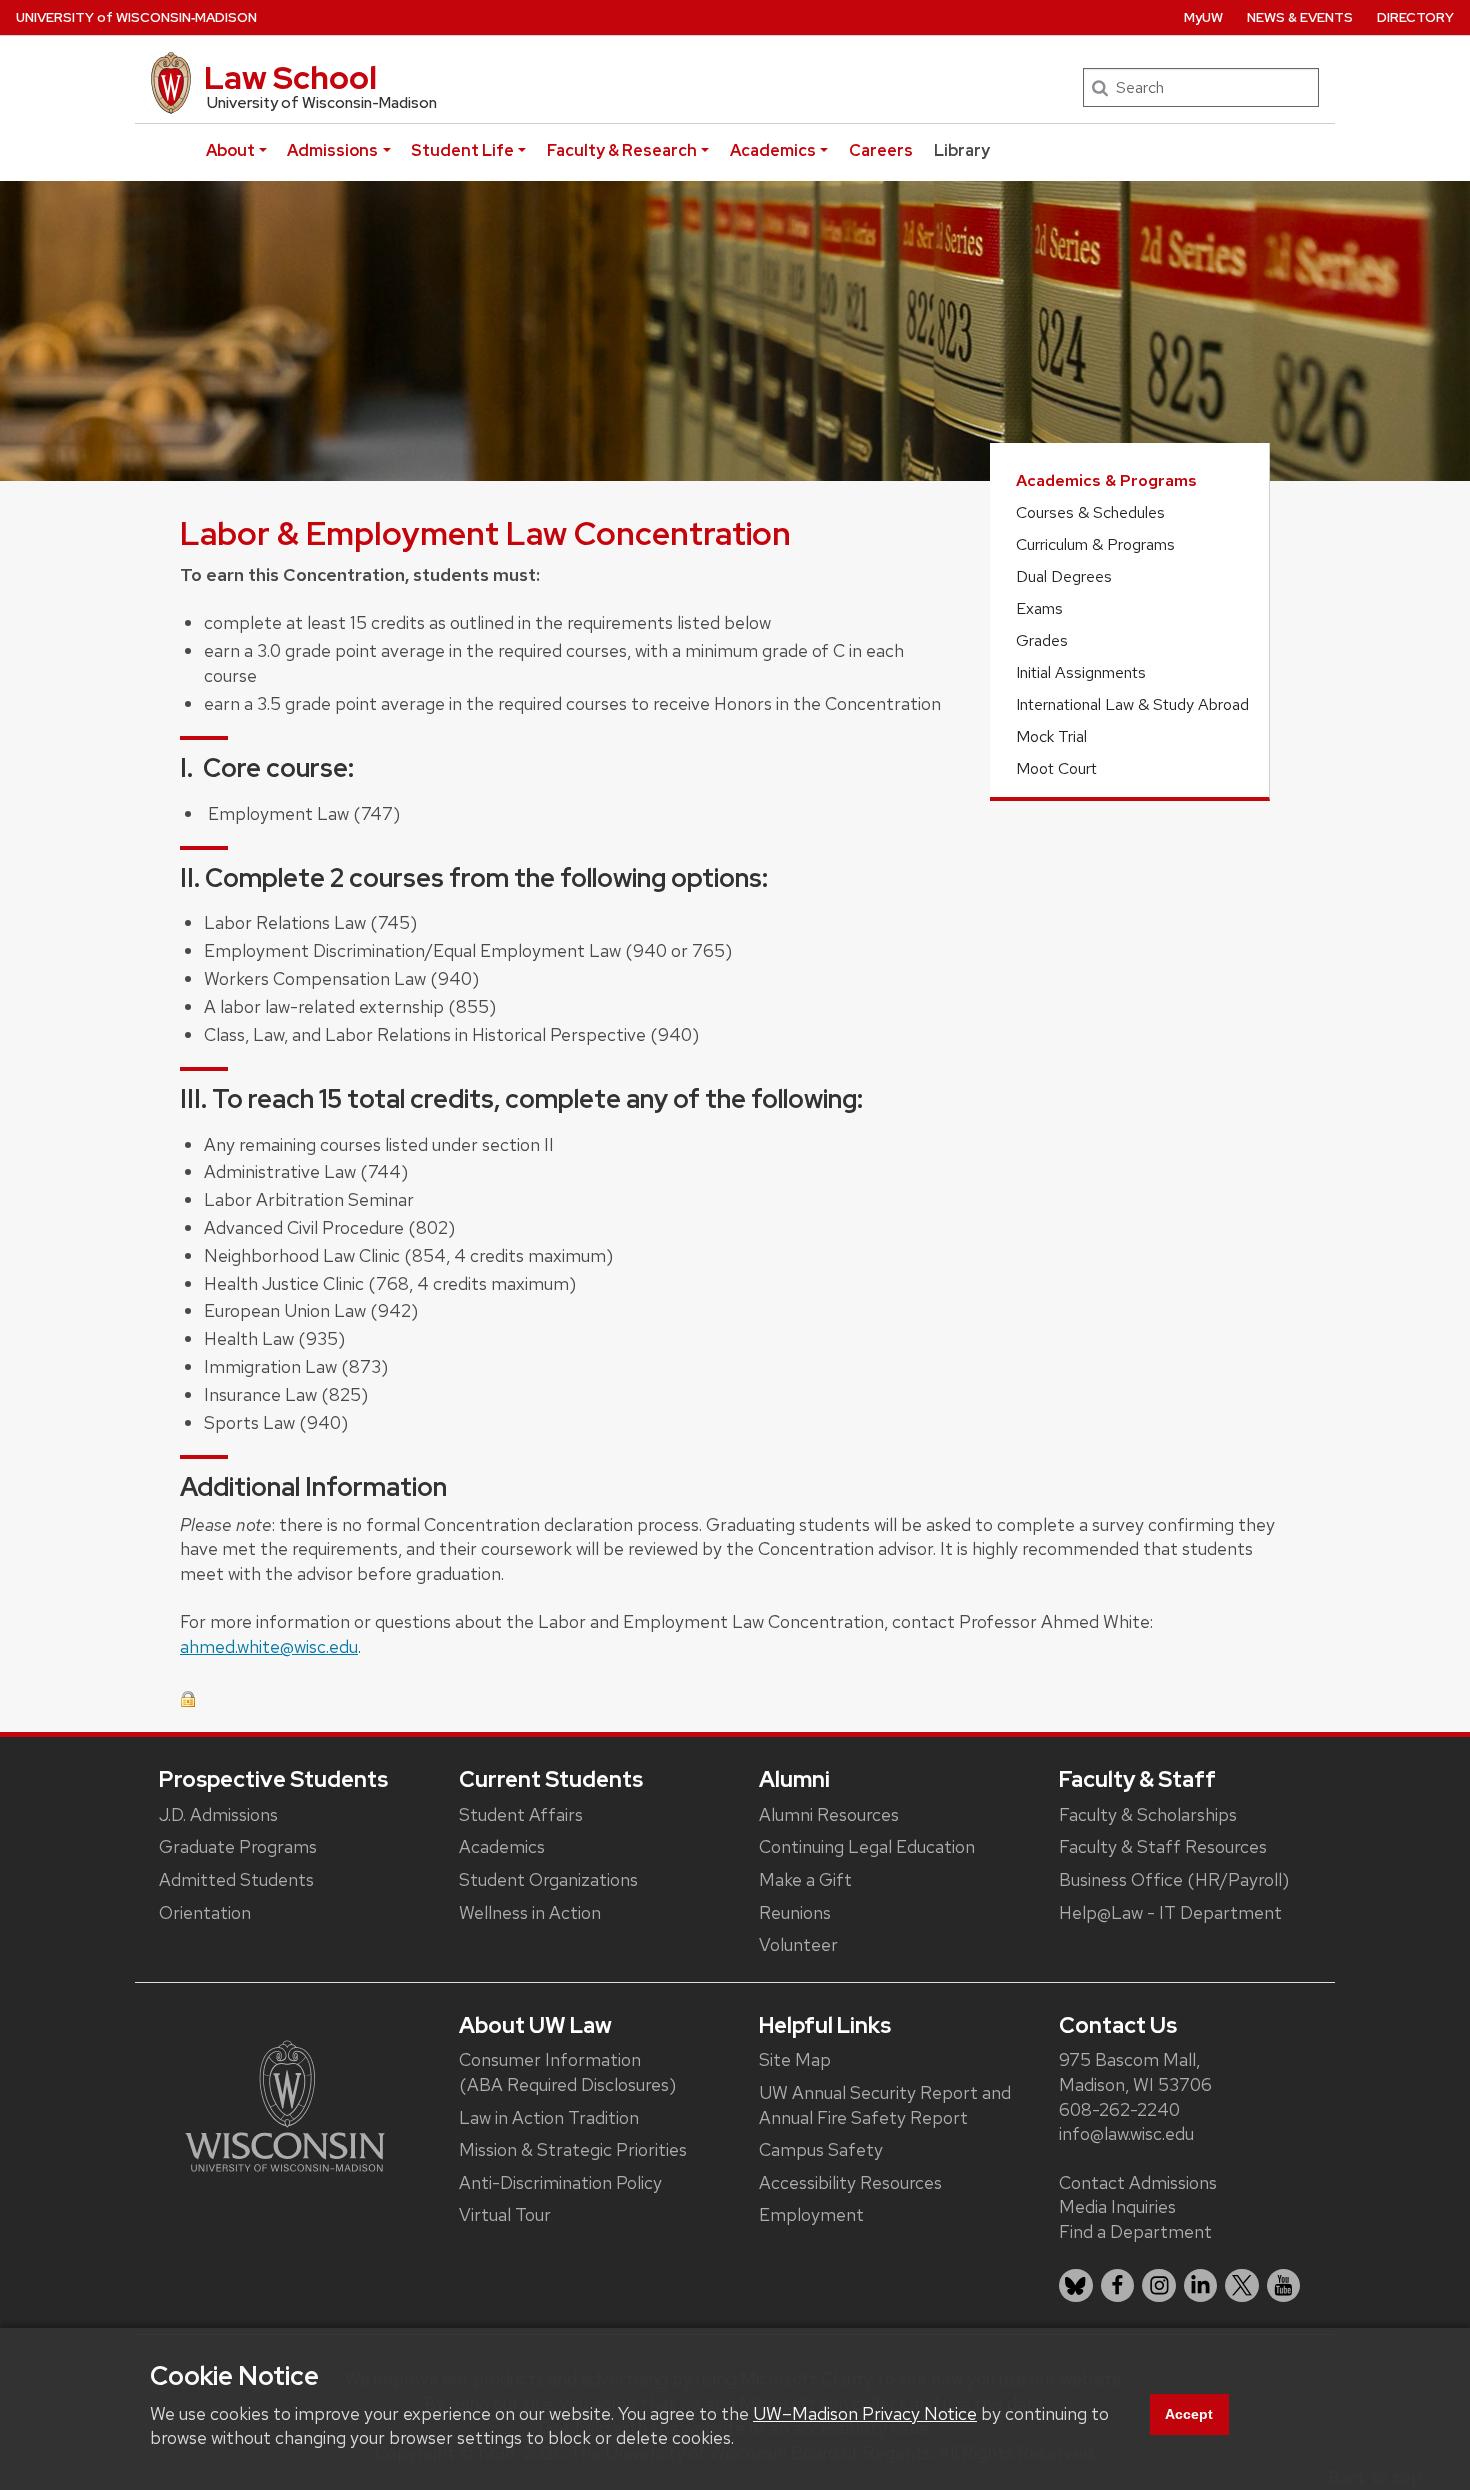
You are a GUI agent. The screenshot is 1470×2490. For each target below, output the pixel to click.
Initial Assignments (1081, 672)
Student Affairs (521, 1814)
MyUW (1203, 17)
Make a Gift (805, 1879)
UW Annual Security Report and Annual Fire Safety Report (885, 2105)
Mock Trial (1051, 736)
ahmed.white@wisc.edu (269, 1646)
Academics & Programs (1106, 480)
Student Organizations (548, 1879)
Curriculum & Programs (1095, 544)
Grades (1042, 640)
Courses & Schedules (1090, 512)
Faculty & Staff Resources (1163, 1846)
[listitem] (1076, 2286)
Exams (1039, 608)
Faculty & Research (622, 150)
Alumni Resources (829, 1814)
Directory (1415, 17)
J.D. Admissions (218, 1814)
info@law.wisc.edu (1126, 2133)
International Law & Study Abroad (1132, 704)
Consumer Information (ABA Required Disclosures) (567, 2072)
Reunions (795, 1912)
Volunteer (798, 1944)
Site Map (795, 2059)
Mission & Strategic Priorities (573, 2149)
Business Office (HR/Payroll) (1174, 1879)
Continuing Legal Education (867, 1846)
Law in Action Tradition (549, 2117)
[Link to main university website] (285, 2104)
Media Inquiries (1117, 2206)
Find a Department (1135, 2231)
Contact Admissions (1138, 2182)
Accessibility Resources (850, 2182)
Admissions (332, 150)
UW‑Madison (136, 17)
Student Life (462, 150)
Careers (881, 150)
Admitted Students (236, 1879)
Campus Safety (821, 2149)
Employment (811, 2214)
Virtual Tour (505, 2214)
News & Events (1300, 17)
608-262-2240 (1119, 2109)
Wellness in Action (530, 1912)
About (230, 150)
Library (962, 150)
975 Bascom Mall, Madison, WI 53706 (1135, 2072)
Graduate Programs (238, 1846)
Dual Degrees (1064, 576)
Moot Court (1056, 768)
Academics (773, 150)
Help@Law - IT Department (1170, 1912)
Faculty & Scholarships (1148, 1814)
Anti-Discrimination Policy (560, 2182)
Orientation (205, 1912)
